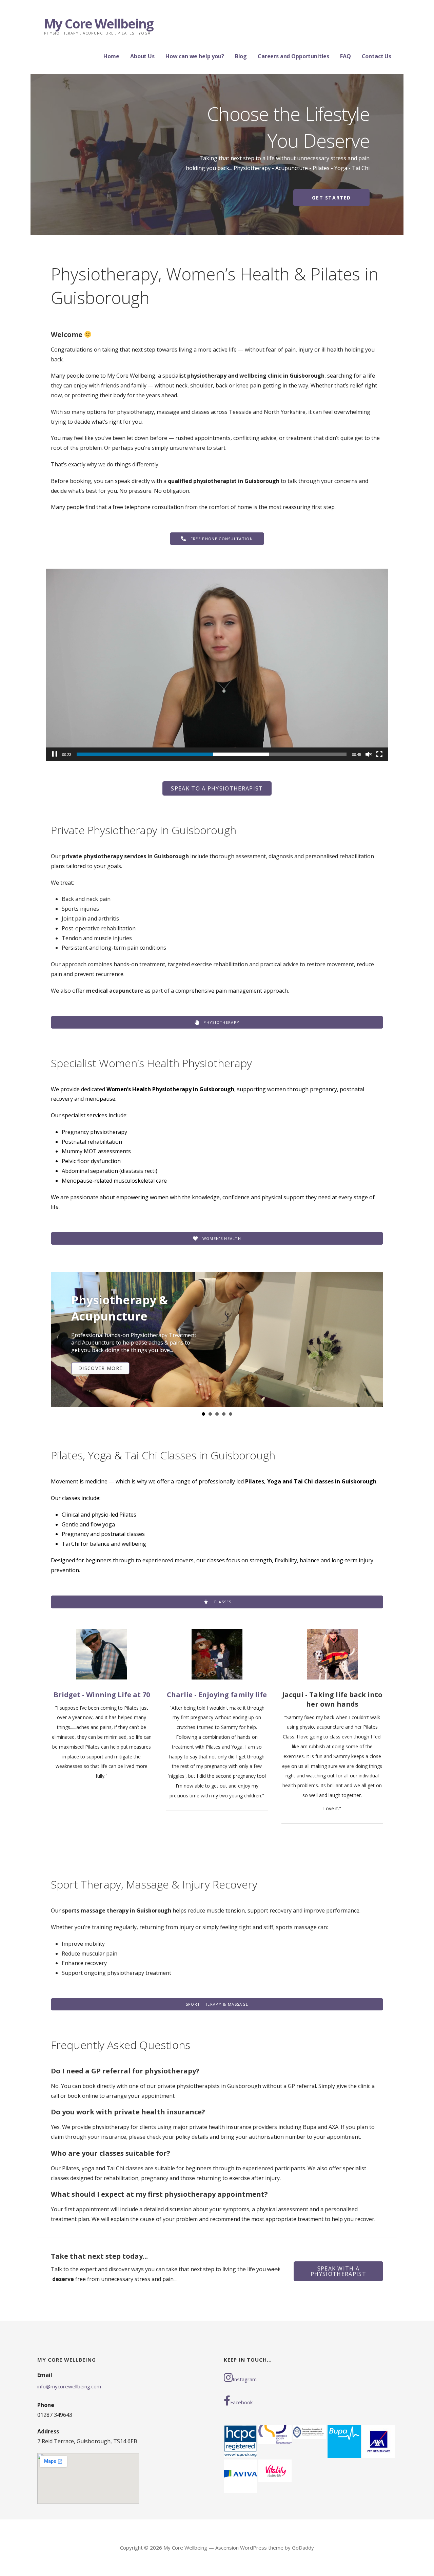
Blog (241, 56)
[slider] (212, 754)
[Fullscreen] (379, 754)
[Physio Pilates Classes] (217, 1339)
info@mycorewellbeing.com (69, 2386)
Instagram (245, 2379)
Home (111, 56)
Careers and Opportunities (293, 56)
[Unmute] (369, 754)
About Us (142, 56)
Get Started (331, 198)
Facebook (241, 2402)
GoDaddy (303, 2548)
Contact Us (377, 56)
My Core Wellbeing (99, 23)
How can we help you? (195, 56)
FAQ (346, 56)
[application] (217, 665)
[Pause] (55, 754)
